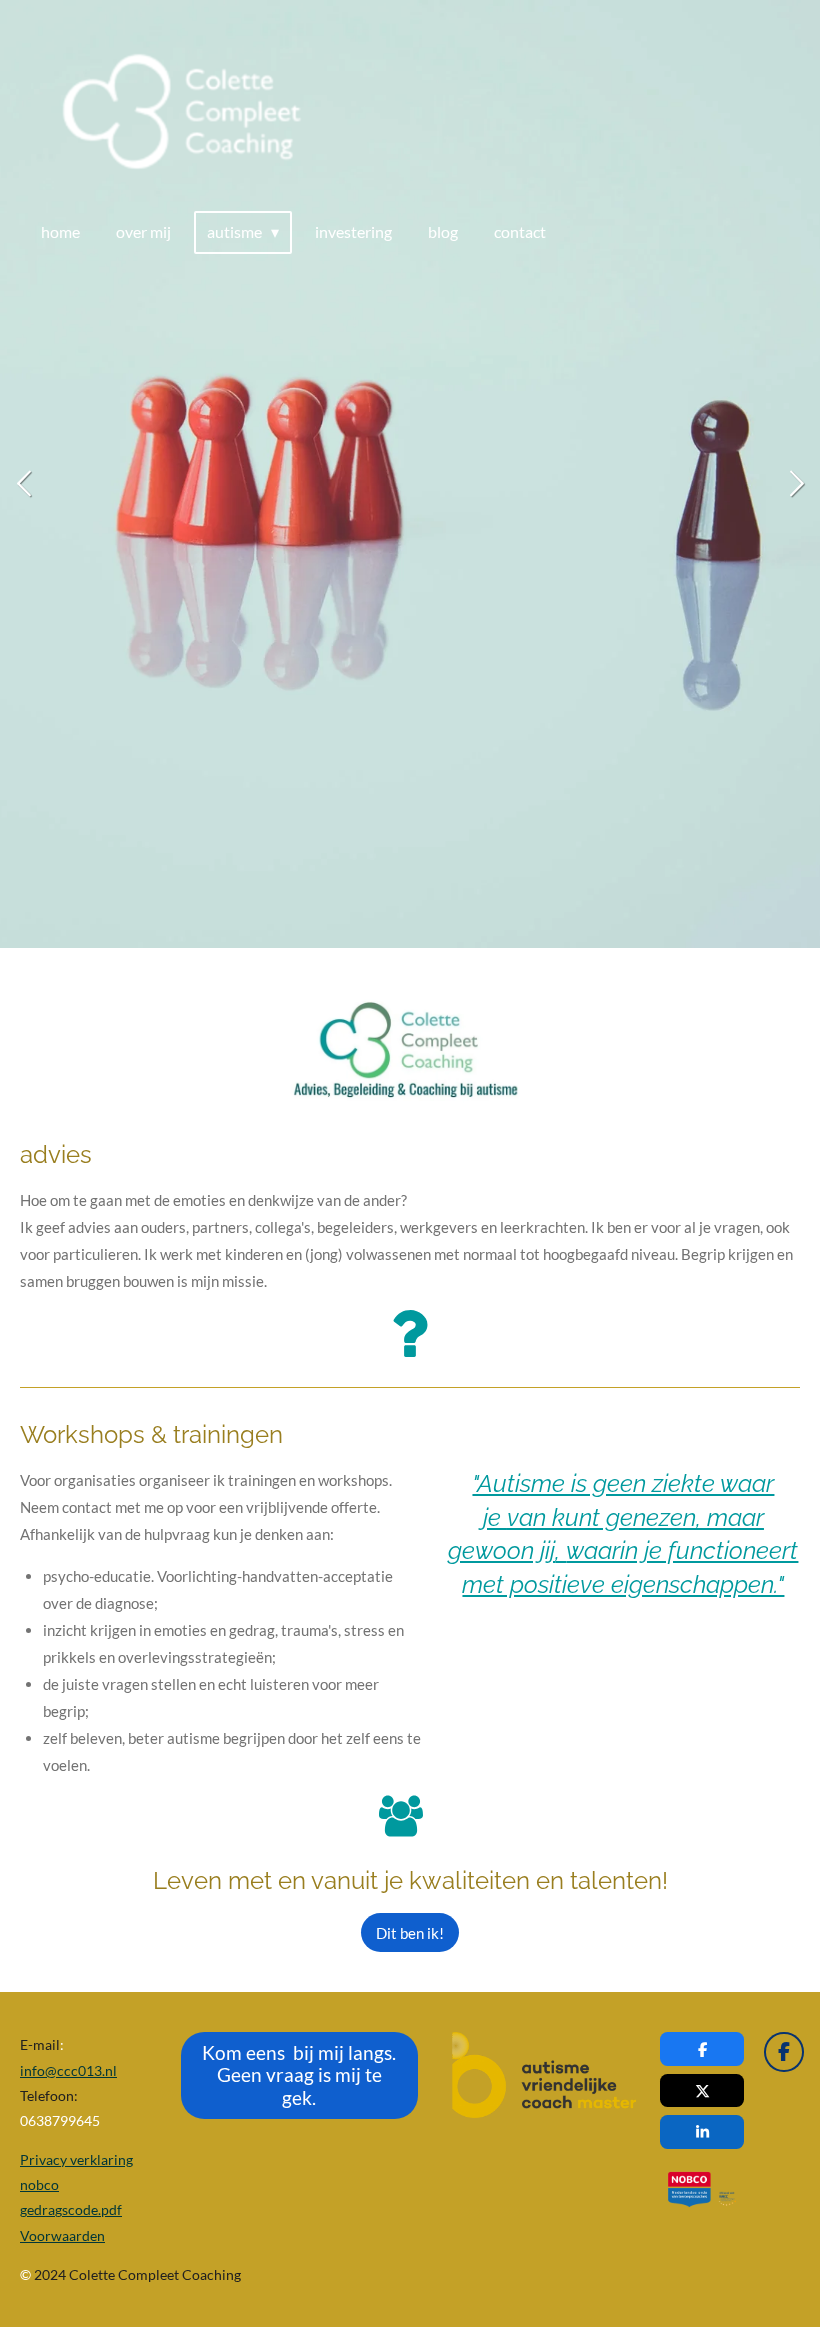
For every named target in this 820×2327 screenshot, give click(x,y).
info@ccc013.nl (68, 2070)
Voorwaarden (62, 2235)
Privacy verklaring (76, 2159)
